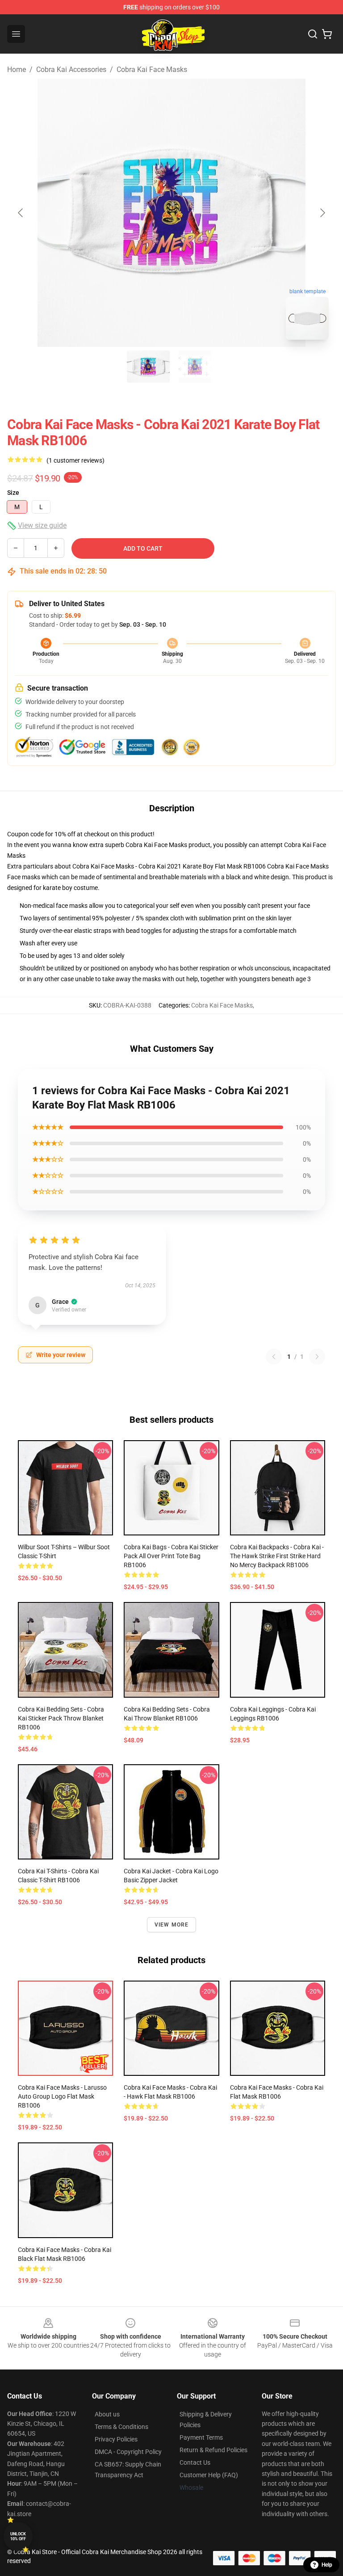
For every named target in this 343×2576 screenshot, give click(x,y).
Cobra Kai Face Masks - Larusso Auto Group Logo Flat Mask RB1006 (62, 2096)
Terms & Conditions (121, 2427)
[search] (313, 34)
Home (17, 70)
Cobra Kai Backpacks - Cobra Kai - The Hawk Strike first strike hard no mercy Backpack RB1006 (277, 1556)
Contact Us (195, 2462)
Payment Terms (201, 2437)
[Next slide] (322, 213)
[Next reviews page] (317, 1357)
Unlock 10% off (18, 2536)
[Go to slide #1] (148, 367)
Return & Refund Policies (213, 2450)
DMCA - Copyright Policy (128, 2452)
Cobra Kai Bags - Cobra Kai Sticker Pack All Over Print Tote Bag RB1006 (171, 1556)
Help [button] (327, 2565)
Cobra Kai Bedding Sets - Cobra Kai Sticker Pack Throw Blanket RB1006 (61, 1718)
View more (172, 1925)
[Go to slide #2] (195, 367)
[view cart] (327, 34)
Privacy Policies (116, 2439)
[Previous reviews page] (274, 1357)
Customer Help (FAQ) (209, 2475)
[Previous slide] (21, 213)
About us (107, 2414)
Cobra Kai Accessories (71, 70)
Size (13, 493)
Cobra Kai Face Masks (152, 70)
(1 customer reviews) (75, 460)
